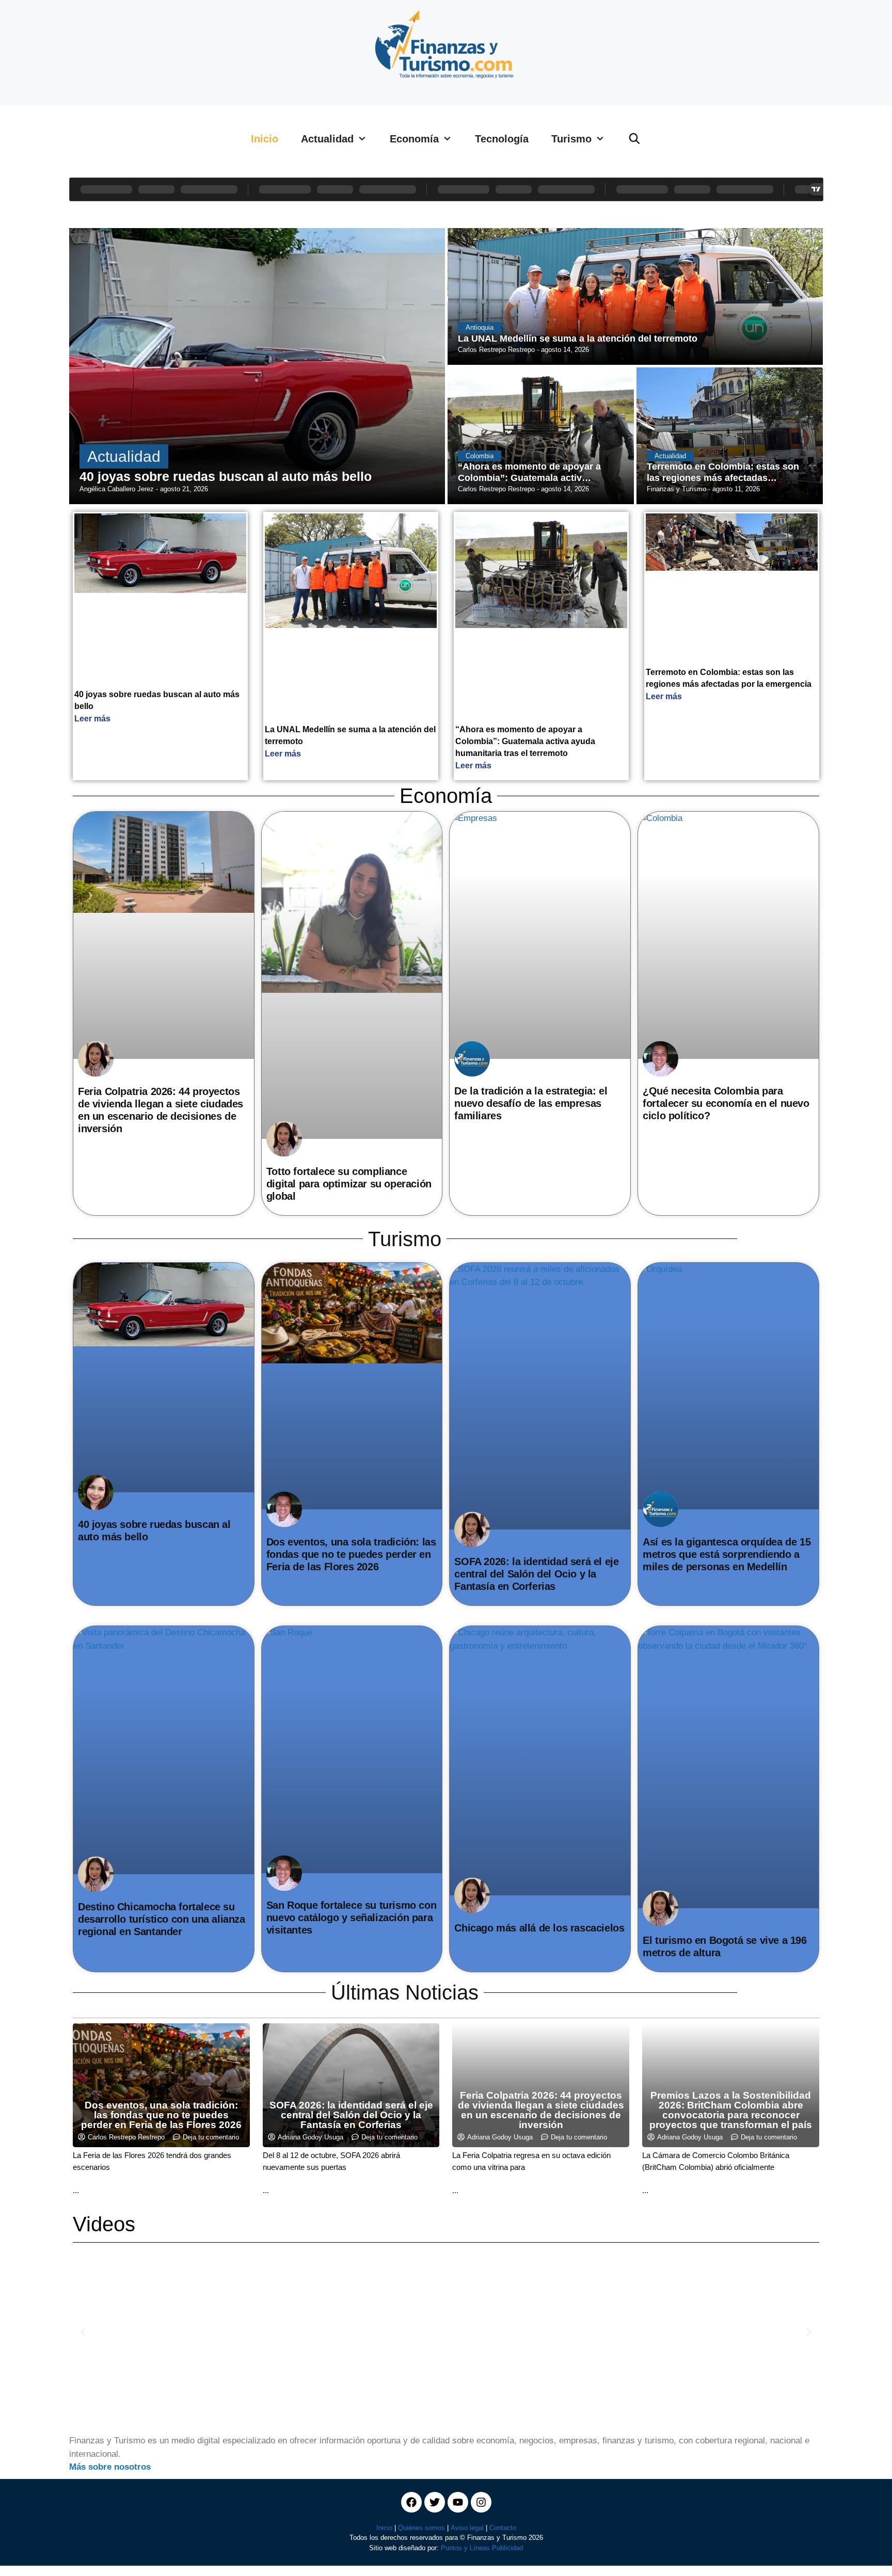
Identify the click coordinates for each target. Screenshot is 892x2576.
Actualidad (327, 139)
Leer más (92, 719)
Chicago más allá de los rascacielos (539, 1928)
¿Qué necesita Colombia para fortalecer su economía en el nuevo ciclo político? (726, 1103)
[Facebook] (411, 2502)
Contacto (503, 2528)
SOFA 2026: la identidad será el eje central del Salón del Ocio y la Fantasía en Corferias (536, 1574)
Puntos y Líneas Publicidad (482, 2548)
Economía (414, 139)
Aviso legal (467, 2528)
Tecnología (502, 139)
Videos (104, 2224)
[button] (83, 2332)
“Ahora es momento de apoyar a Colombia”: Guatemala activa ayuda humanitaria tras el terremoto (525, 741)
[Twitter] (435, 2502)
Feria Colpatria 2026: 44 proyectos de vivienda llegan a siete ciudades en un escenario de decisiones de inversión (541, 2110)
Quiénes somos (421, 2528)
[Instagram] (481, 2502)
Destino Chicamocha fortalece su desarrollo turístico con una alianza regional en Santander (162, 1919)
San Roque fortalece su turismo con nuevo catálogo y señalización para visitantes (351, 1918)
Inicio (265, 139)
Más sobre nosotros (110, 2467)
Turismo (571, 139)
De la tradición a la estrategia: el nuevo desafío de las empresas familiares (531, 1103)
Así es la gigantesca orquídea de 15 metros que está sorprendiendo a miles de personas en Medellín (727, 1554)
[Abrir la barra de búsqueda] (634, 139)
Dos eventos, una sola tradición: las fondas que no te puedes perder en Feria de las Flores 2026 (351, 1554)
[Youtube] (458, 2502)
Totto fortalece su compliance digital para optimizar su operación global (349, 1184)
